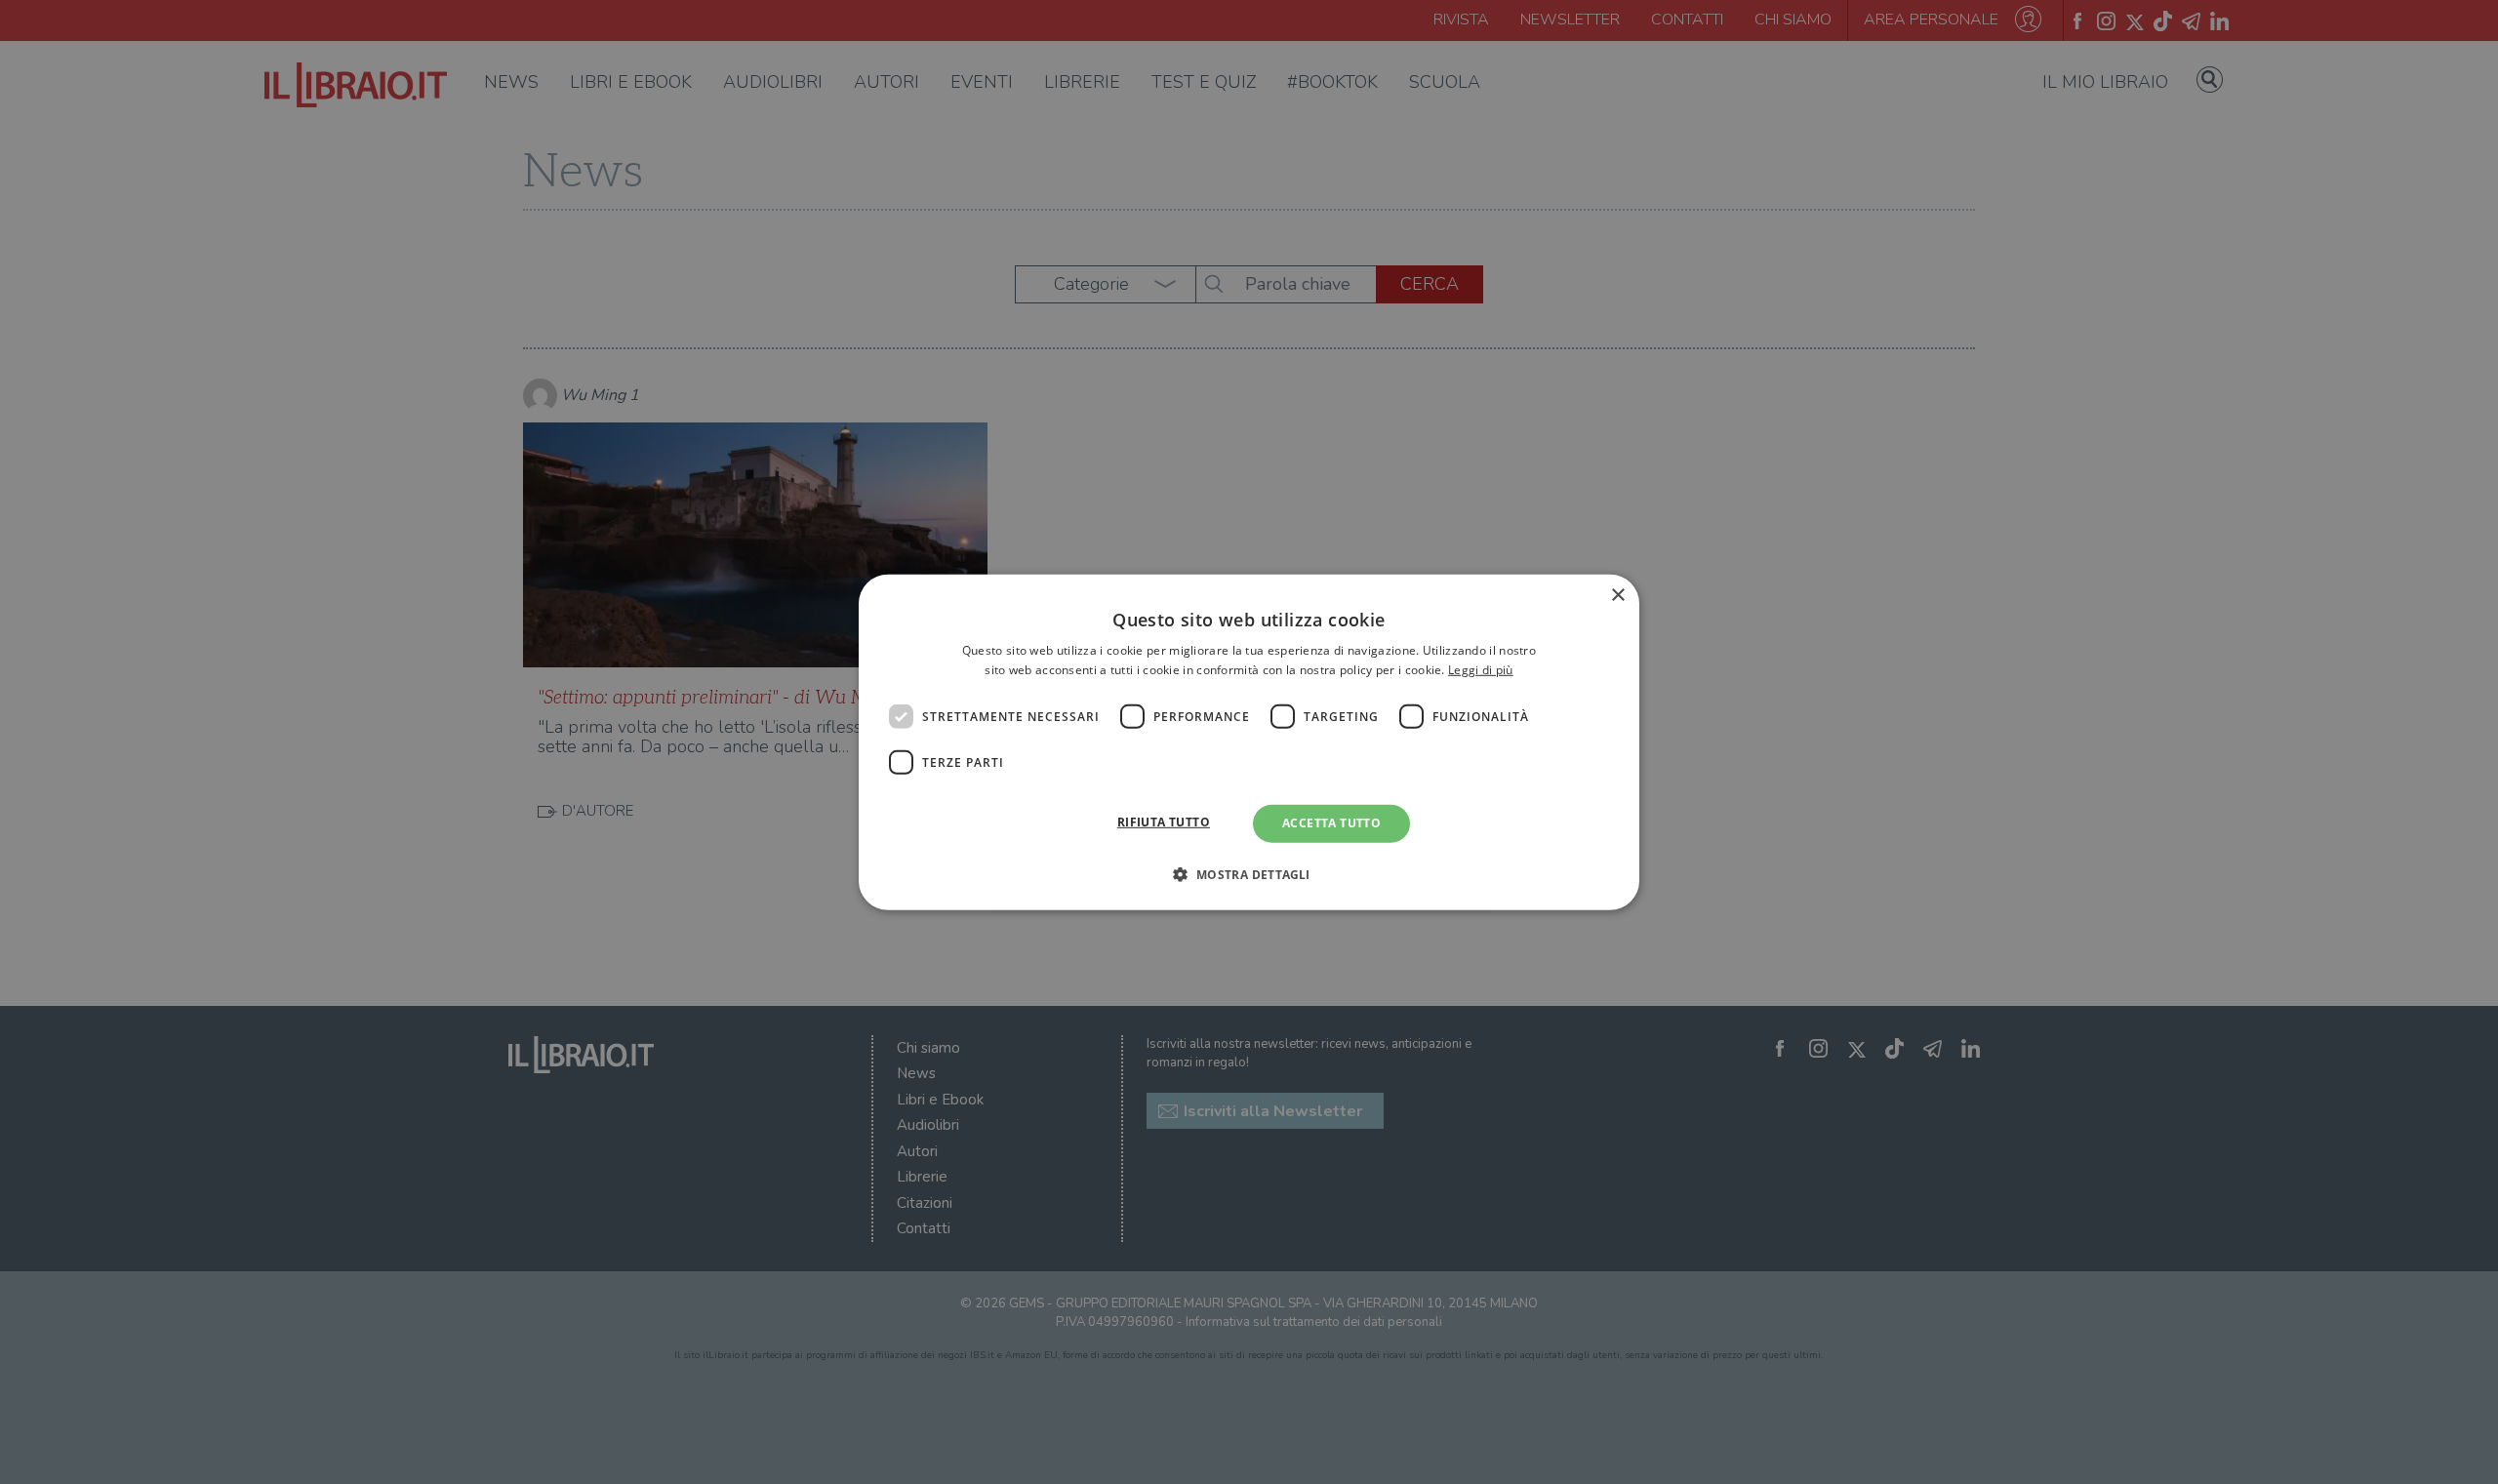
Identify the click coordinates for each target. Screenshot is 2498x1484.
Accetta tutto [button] (1331, 823)
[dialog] (1249, 742)
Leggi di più (1481, 670)
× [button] (1617, 595)
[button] (1249, 874)
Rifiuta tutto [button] (1164, 822)
